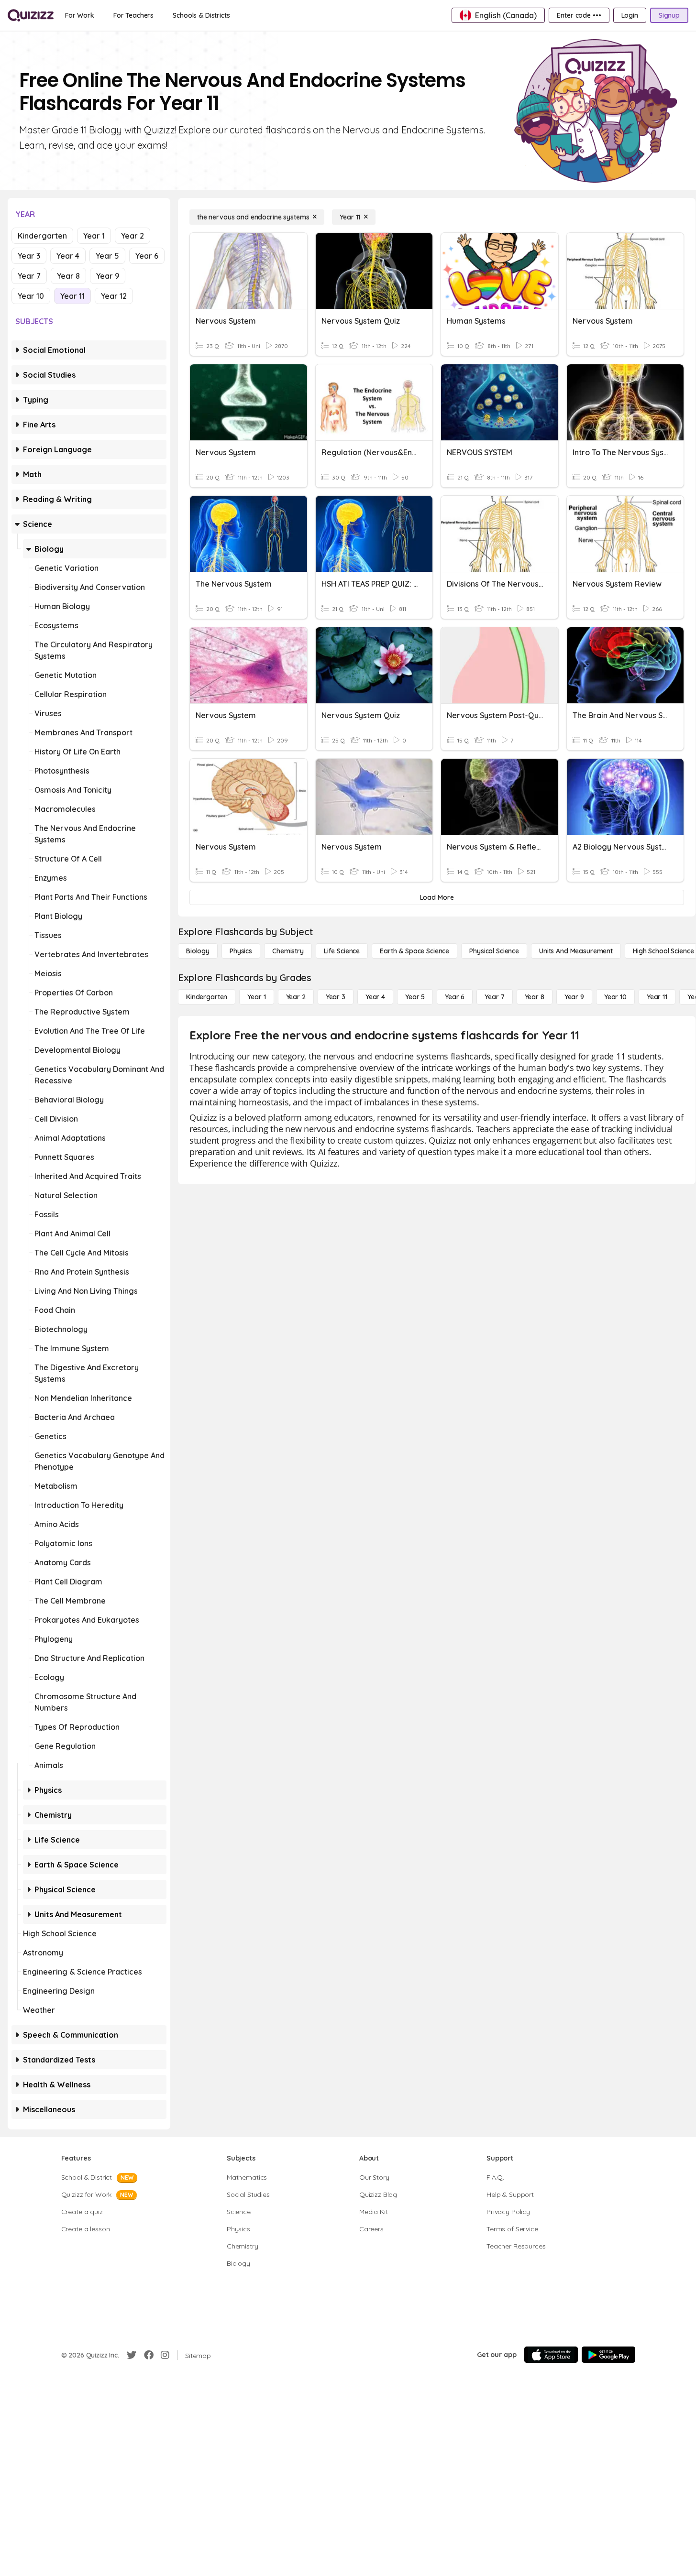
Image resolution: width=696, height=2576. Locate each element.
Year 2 (133, 236)
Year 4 (68, 256)
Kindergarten (42, 236)
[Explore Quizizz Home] (31, 15)
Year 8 (68, 276)
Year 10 (31, 296)
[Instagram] (165, 2355)
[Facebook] (149, 2355)
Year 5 (107, 256)
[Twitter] (132, 2355)
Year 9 (108, 276)
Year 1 (94, 236)
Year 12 (114, 296)
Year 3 (29, 256)
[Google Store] (608, 2355)
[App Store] (551, 2355)
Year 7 (29, 276)
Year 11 (72, 296)
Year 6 (147, 256)
